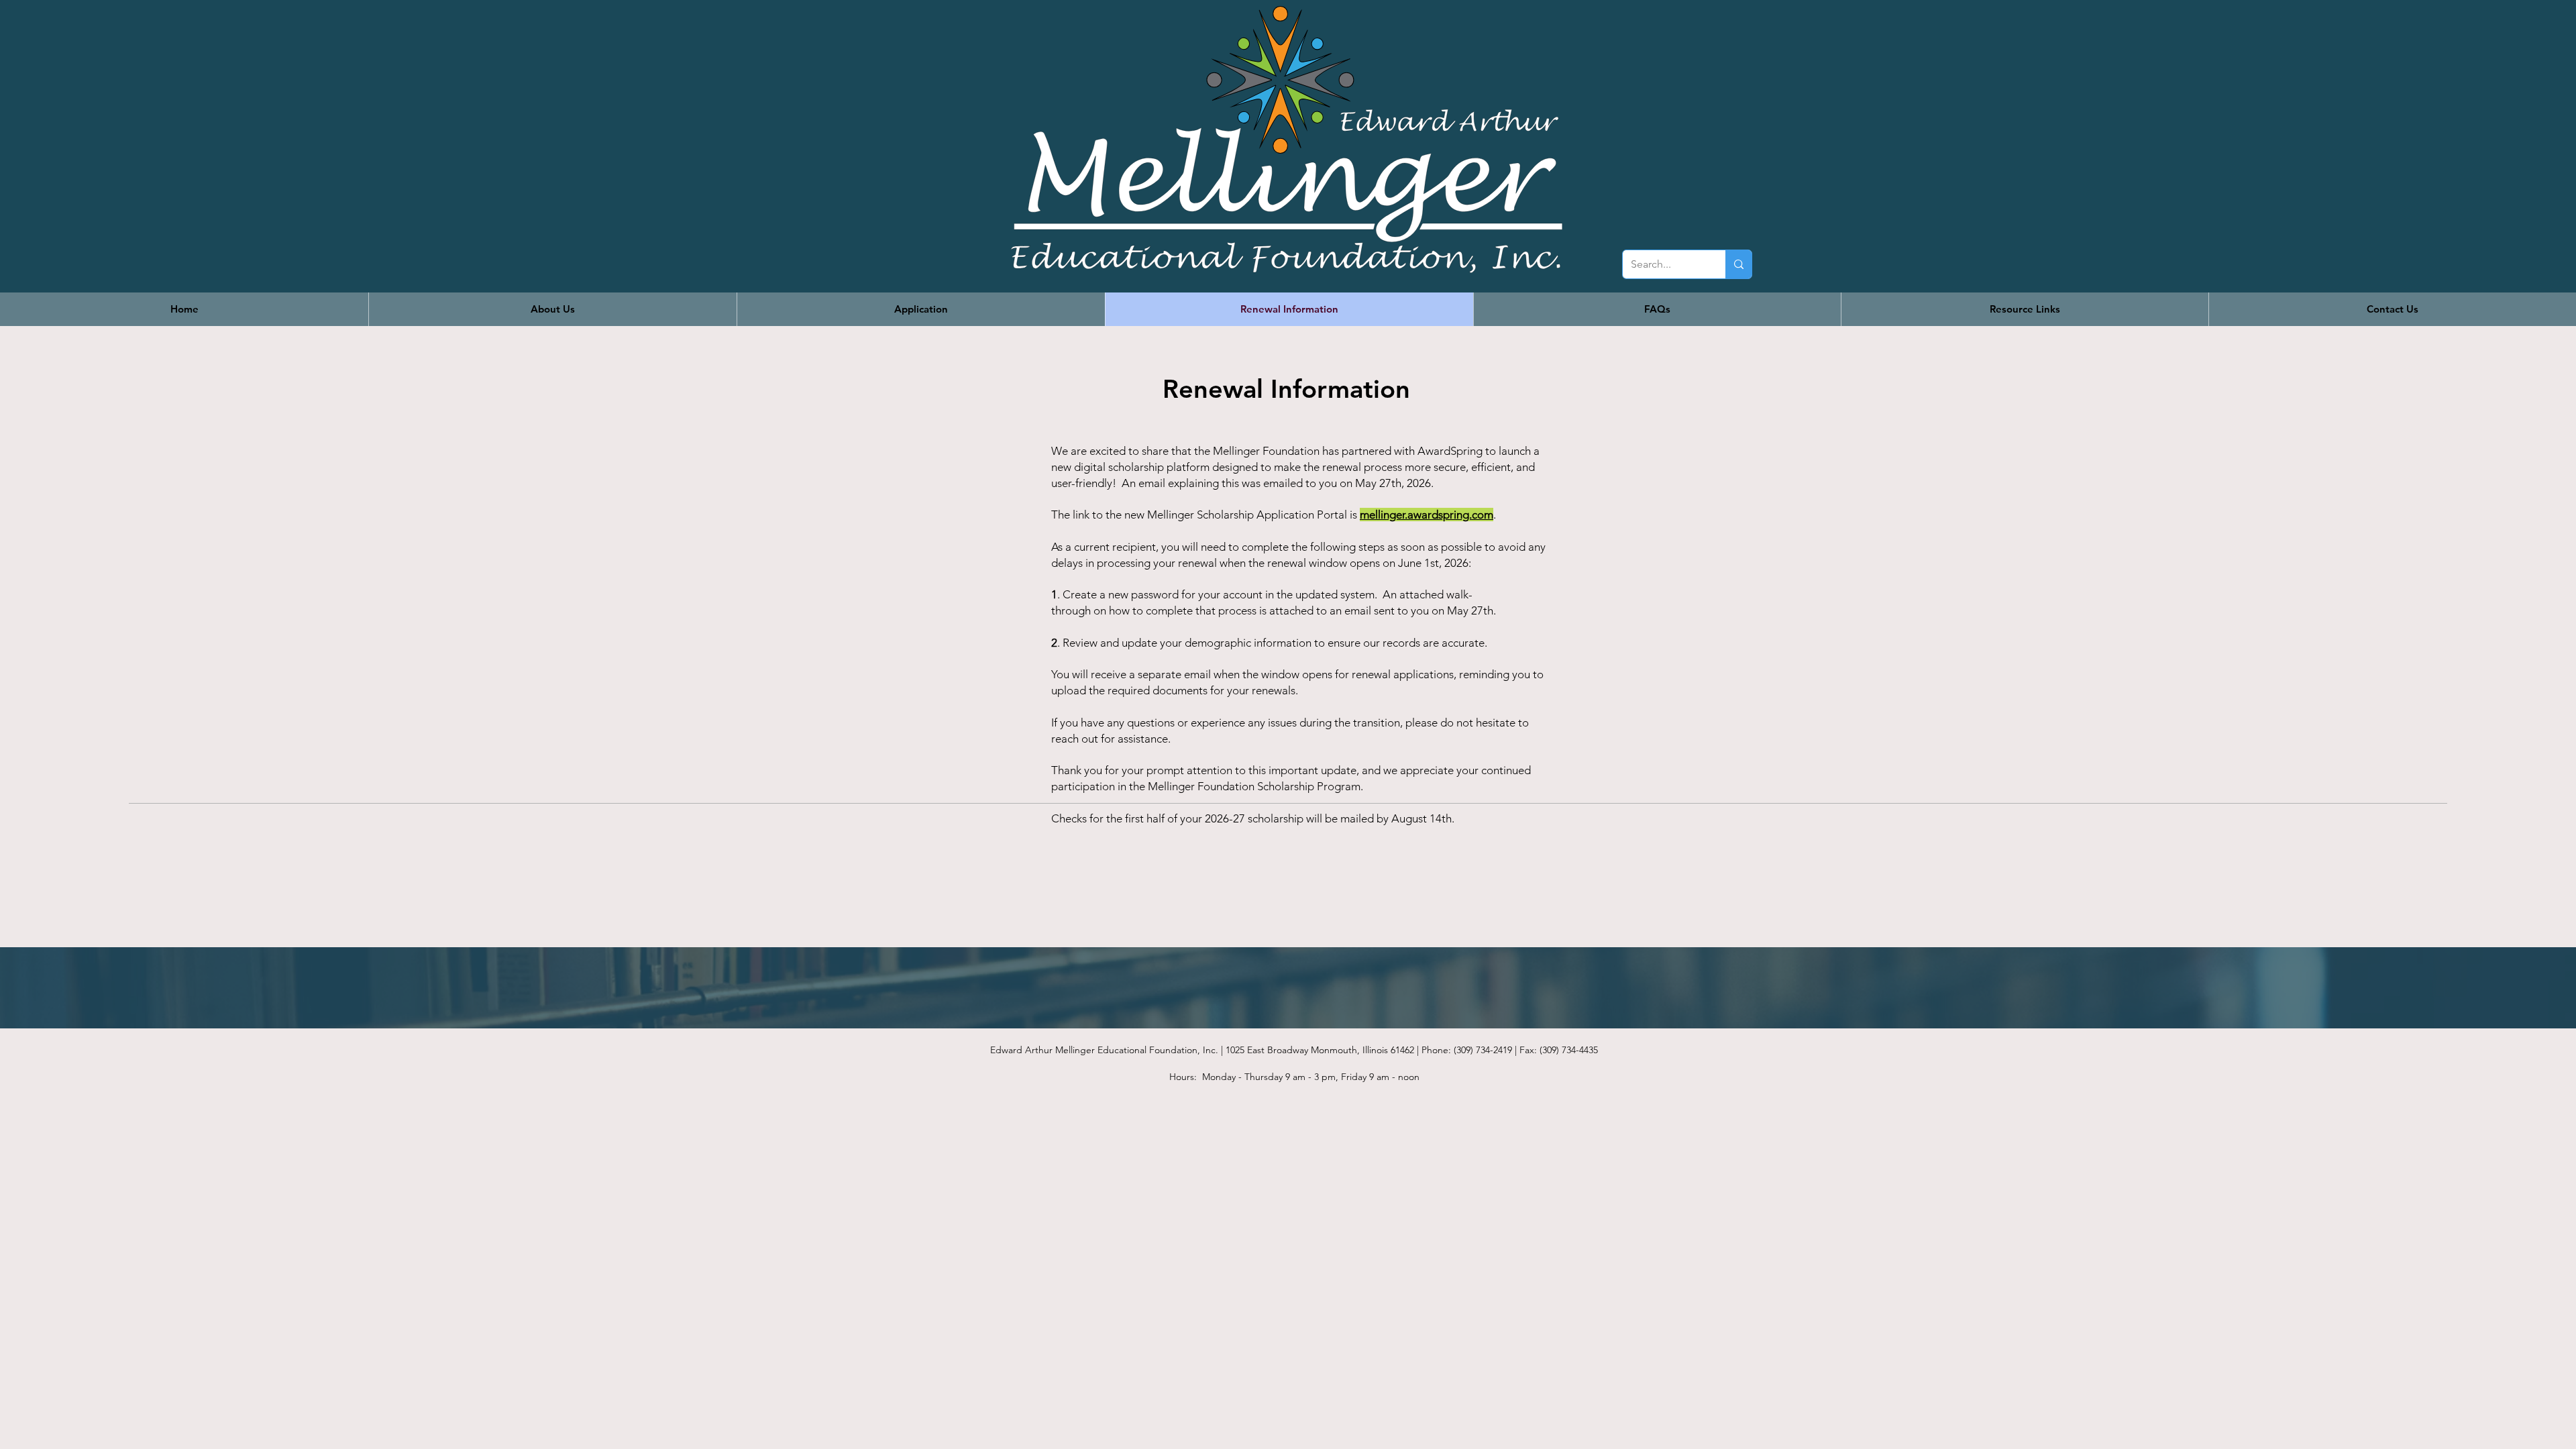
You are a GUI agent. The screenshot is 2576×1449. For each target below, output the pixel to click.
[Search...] (1738, 264)
